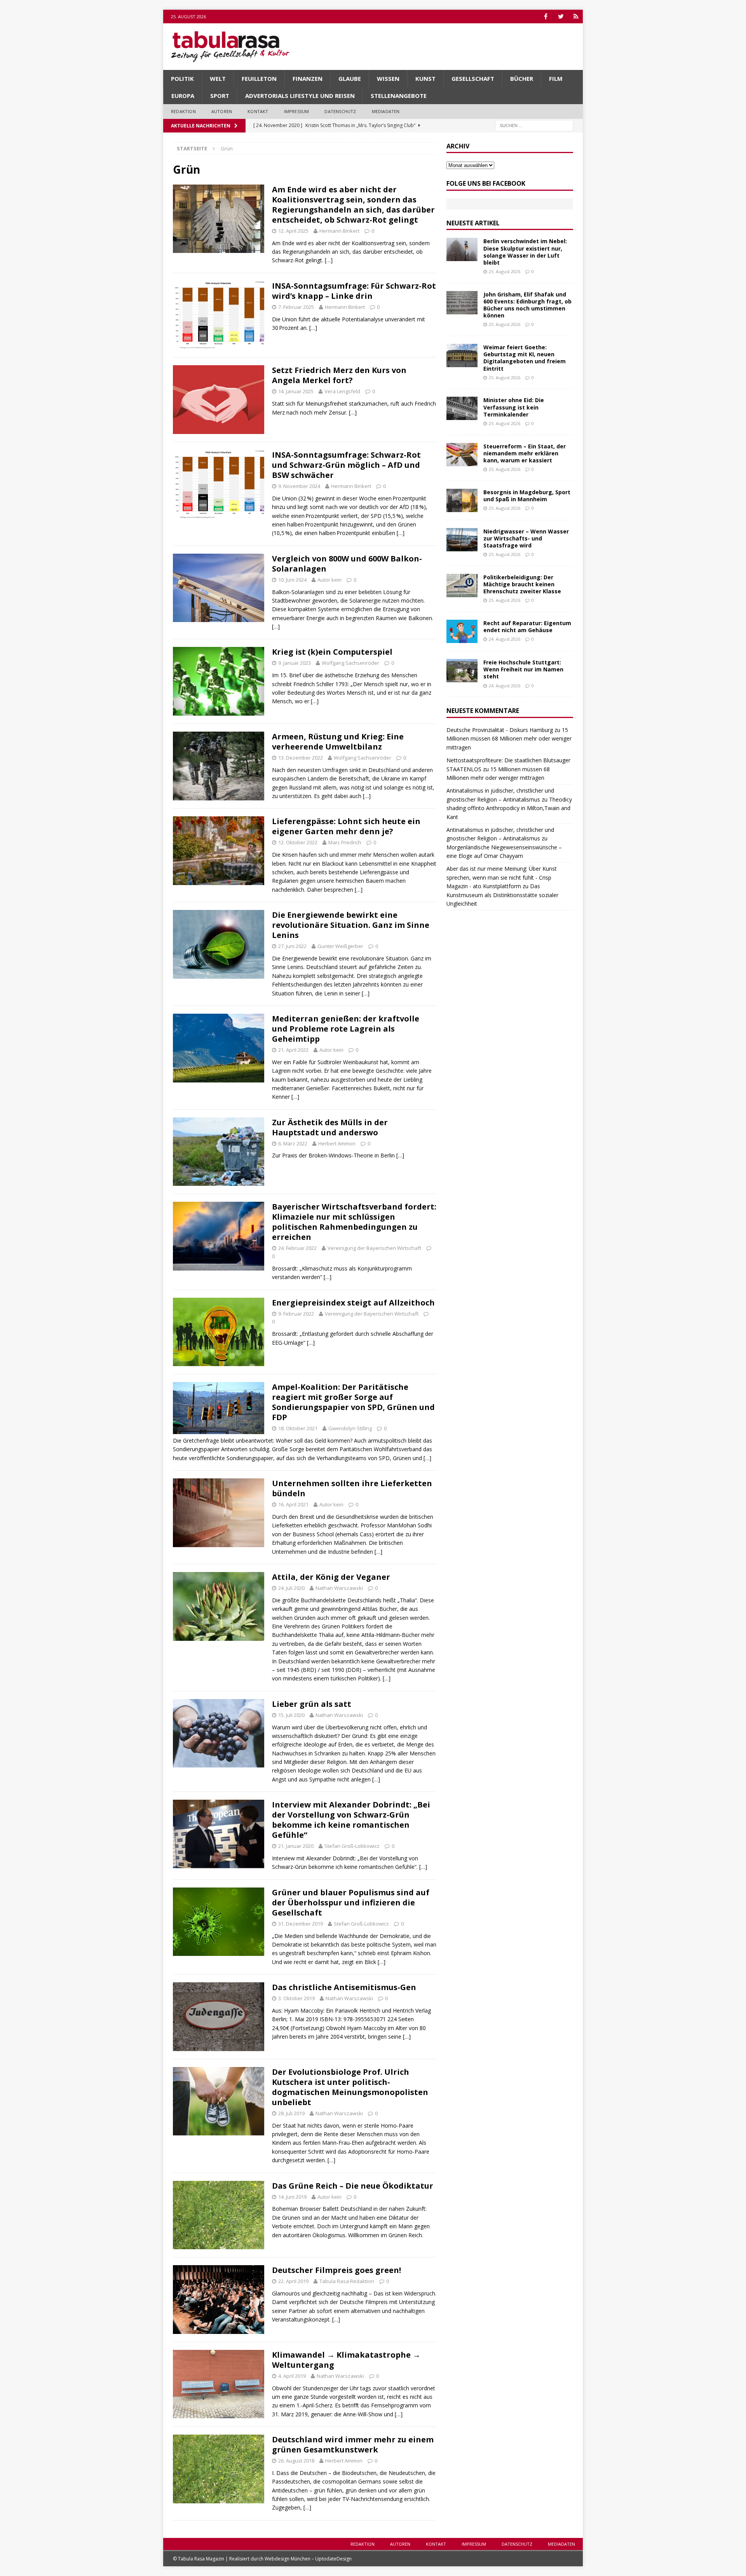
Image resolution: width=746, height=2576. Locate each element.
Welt (218, 78)
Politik (182, 78)
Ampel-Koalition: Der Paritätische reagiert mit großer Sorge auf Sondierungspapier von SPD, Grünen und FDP (353, 1402)
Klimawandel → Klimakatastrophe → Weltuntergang (346, 2360)
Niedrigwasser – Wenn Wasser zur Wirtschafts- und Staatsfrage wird (526, 538)
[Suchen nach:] (534, 125)
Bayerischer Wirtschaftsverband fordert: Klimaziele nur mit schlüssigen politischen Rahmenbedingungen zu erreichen (354, 1222)
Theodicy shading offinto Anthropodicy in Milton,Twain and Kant (509, 808)
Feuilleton (259, 78)
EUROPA (183, 96)
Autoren (222, 111)
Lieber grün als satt (312, 1704)
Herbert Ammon (337, 1143)
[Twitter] (561, 17)
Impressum (297, 111)
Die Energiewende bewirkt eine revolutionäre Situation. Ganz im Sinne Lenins (351, 925)
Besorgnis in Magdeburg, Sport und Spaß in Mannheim (527, 496)
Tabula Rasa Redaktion (347, 2281)
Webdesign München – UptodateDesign (308, 2559)
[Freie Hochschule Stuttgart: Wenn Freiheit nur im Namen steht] (462, 671)
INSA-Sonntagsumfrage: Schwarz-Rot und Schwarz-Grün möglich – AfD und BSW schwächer (346, 465)
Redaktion (183, 111)
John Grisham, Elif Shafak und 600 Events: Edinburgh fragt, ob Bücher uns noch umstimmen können (527, 305)
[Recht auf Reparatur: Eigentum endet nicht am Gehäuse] (462, 631)
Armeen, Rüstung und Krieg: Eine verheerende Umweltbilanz (338, 742)
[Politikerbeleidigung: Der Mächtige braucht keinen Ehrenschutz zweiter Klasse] (462, 586)
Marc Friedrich (345, 842)
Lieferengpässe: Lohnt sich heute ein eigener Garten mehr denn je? (346, 826)
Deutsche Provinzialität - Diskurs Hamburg (500, 730)
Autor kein (329, 580)
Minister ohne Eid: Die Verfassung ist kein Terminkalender (514, 407)
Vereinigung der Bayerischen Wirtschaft (374, 1248)
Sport (220, 96)
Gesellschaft (473, 78)
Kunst (425, 78)
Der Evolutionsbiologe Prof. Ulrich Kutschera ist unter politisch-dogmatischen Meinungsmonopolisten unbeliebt (350, 2087)
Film (556, 78)
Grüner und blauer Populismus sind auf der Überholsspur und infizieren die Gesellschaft (351, 1902)
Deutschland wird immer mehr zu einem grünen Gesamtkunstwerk (353, 2444)
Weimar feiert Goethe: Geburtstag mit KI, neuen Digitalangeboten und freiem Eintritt (525, 358)
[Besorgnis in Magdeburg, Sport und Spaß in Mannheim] (462, 500)
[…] (329, 260)
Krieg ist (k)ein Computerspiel (332, 652)
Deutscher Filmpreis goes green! (336, 2270)
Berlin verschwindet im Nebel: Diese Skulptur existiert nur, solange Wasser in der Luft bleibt (525, 252)
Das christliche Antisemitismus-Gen (344, 1987)
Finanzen (308, 78)
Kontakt (258, 111)
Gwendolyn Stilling (350, 1428)
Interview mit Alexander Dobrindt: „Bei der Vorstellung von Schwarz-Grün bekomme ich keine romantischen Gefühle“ (351, 1820)
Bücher (522, 78)
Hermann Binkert (339, 231)
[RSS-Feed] (576, 17)
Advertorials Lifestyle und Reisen (300, 96)
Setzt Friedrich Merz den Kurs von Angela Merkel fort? (339, 375)
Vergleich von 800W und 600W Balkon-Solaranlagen (347, 564)
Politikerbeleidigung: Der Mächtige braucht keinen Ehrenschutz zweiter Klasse (522, 584)
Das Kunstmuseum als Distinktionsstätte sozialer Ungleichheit (502, 895)
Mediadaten (386, 111)
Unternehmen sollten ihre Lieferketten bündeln (352, 1488)
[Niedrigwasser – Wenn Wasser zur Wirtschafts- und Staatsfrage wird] (462, 540)
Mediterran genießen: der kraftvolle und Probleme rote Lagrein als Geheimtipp (346, 1029)
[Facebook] (546, 17)
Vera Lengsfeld (342, 391)
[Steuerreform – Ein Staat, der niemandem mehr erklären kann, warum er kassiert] (462, 455)
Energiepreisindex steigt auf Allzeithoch (353, 1303)
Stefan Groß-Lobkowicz (352, 1846)
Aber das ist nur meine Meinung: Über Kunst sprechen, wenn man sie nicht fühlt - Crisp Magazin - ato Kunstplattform (502, 877)
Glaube (350, 78)
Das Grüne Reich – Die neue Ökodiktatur (353, 2186)
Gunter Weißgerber (340, 946)
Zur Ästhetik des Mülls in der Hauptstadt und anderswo (330, 1127)
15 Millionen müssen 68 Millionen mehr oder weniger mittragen (509, 739)
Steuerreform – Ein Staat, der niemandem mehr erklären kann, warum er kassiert (525, 453)
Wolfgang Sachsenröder (350, 663)
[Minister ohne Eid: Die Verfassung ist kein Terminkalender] (462, 408)
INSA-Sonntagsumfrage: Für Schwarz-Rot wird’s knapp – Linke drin (354, 291)
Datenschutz (340, 111)
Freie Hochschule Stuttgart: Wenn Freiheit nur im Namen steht (523, 669)
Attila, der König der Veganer (331, 1577)
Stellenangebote (399, 96)
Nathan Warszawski (339, 1588)
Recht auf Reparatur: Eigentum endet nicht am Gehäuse (527, 627)
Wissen (388, 78)
